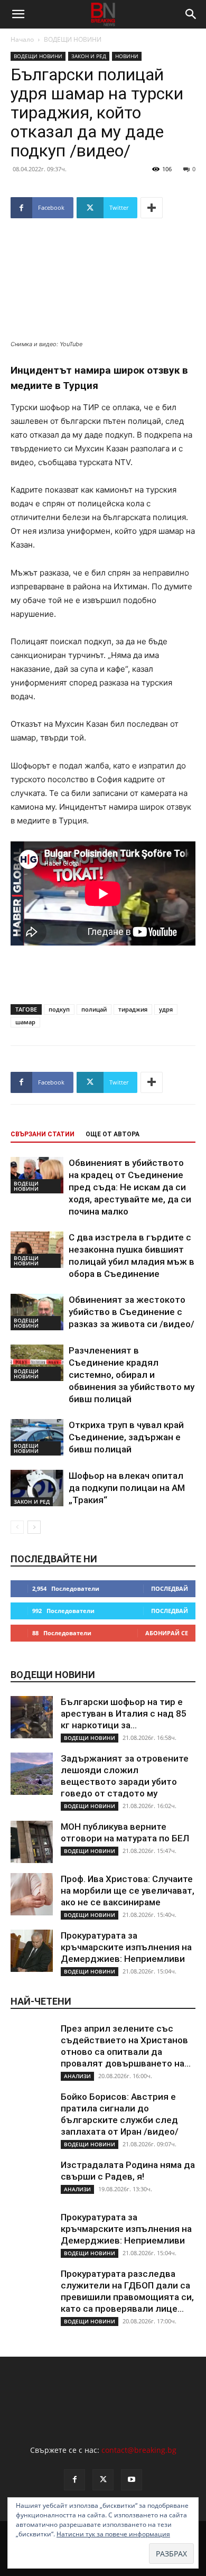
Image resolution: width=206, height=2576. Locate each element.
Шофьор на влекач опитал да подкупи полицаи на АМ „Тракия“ (127, 1488)
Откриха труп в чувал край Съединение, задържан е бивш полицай (126, 1437)
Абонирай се (167, 1633)
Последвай (170, 1588)
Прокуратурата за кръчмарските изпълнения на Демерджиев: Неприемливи (126, 1947)
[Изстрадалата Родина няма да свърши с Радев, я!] (32, 2180)
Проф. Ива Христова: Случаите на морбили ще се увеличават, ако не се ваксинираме (128, 1891)
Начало (22, 39)
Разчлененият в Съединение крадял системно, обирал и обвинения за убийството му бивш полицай (132, 1375)
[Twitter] (103, 2480)
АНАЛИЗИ (77, 2076)
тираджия (133, 1009)
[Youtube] (132, 2480)
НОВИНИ (127, 56)
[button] (18, 14)
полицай (94, 1009)
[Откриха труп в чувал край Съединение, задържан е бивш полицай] (37, 1437)
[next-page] (34, 1527)
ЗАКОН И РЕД (89, 56)
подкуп (59, 1009)
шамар (25, 1022)
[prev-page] (17, 1527)
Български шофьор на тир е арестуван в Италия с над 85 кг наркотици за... (124, 1713)
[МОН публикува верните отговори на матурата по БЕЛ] (32, 1842)
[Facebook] (74, 2480)
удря (166, 1009)
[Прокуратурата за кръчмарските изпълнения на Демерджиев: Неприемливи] (32, 1951)
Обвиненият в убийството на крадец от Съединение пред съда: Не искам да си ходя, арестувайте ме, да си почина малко (130, 1187)
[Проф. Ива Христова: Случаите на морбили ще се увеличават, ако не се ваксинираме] (32, 1894)
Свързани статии (43, 1134)
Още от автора (113, 1134)
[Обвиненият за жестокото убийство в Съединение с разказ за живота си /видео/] (37, 1312)
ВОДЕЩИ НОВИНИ (73, 39)
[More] (152, 208)
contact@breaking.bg (139, 2450)
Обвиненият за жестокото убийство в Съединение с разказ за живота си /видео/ (132, 1312)
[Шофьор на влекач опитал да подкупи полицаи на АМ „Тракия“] (37, 1488)
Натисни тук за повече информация (113, 2534)
